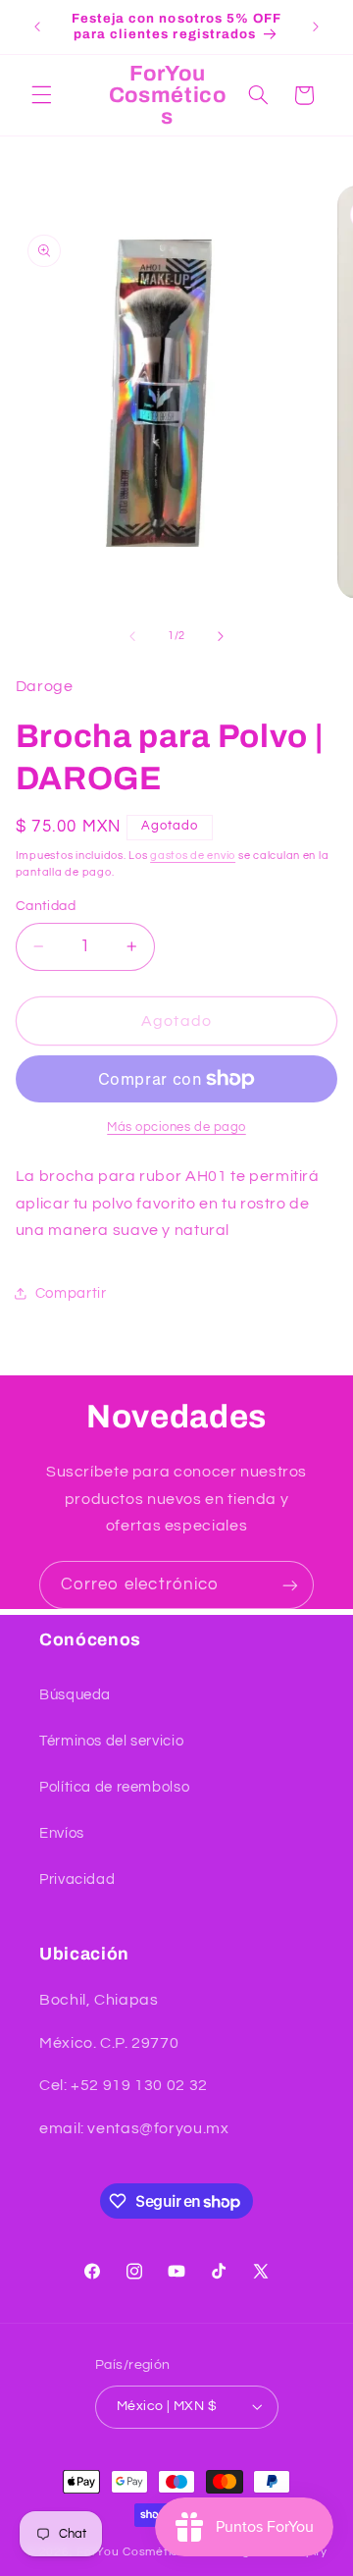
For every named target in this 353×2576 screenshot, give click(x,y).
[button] (41, 95)
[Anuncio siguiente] (316, 27)
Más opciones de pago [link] (176, 1127)
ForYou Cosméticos (135, 2552)
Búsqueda (75, 1695)
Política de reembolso (114, 1787)
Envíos (62, 1833)
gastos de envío (193, 856)
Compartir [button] (71, 1293)
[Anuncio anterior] (37, 27)
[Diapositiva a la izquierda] (132, 636)
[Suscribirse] (290, 1585)
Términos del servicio (111, 1741)
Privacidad (77, 1879)
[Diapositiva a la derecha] (221, 636)
